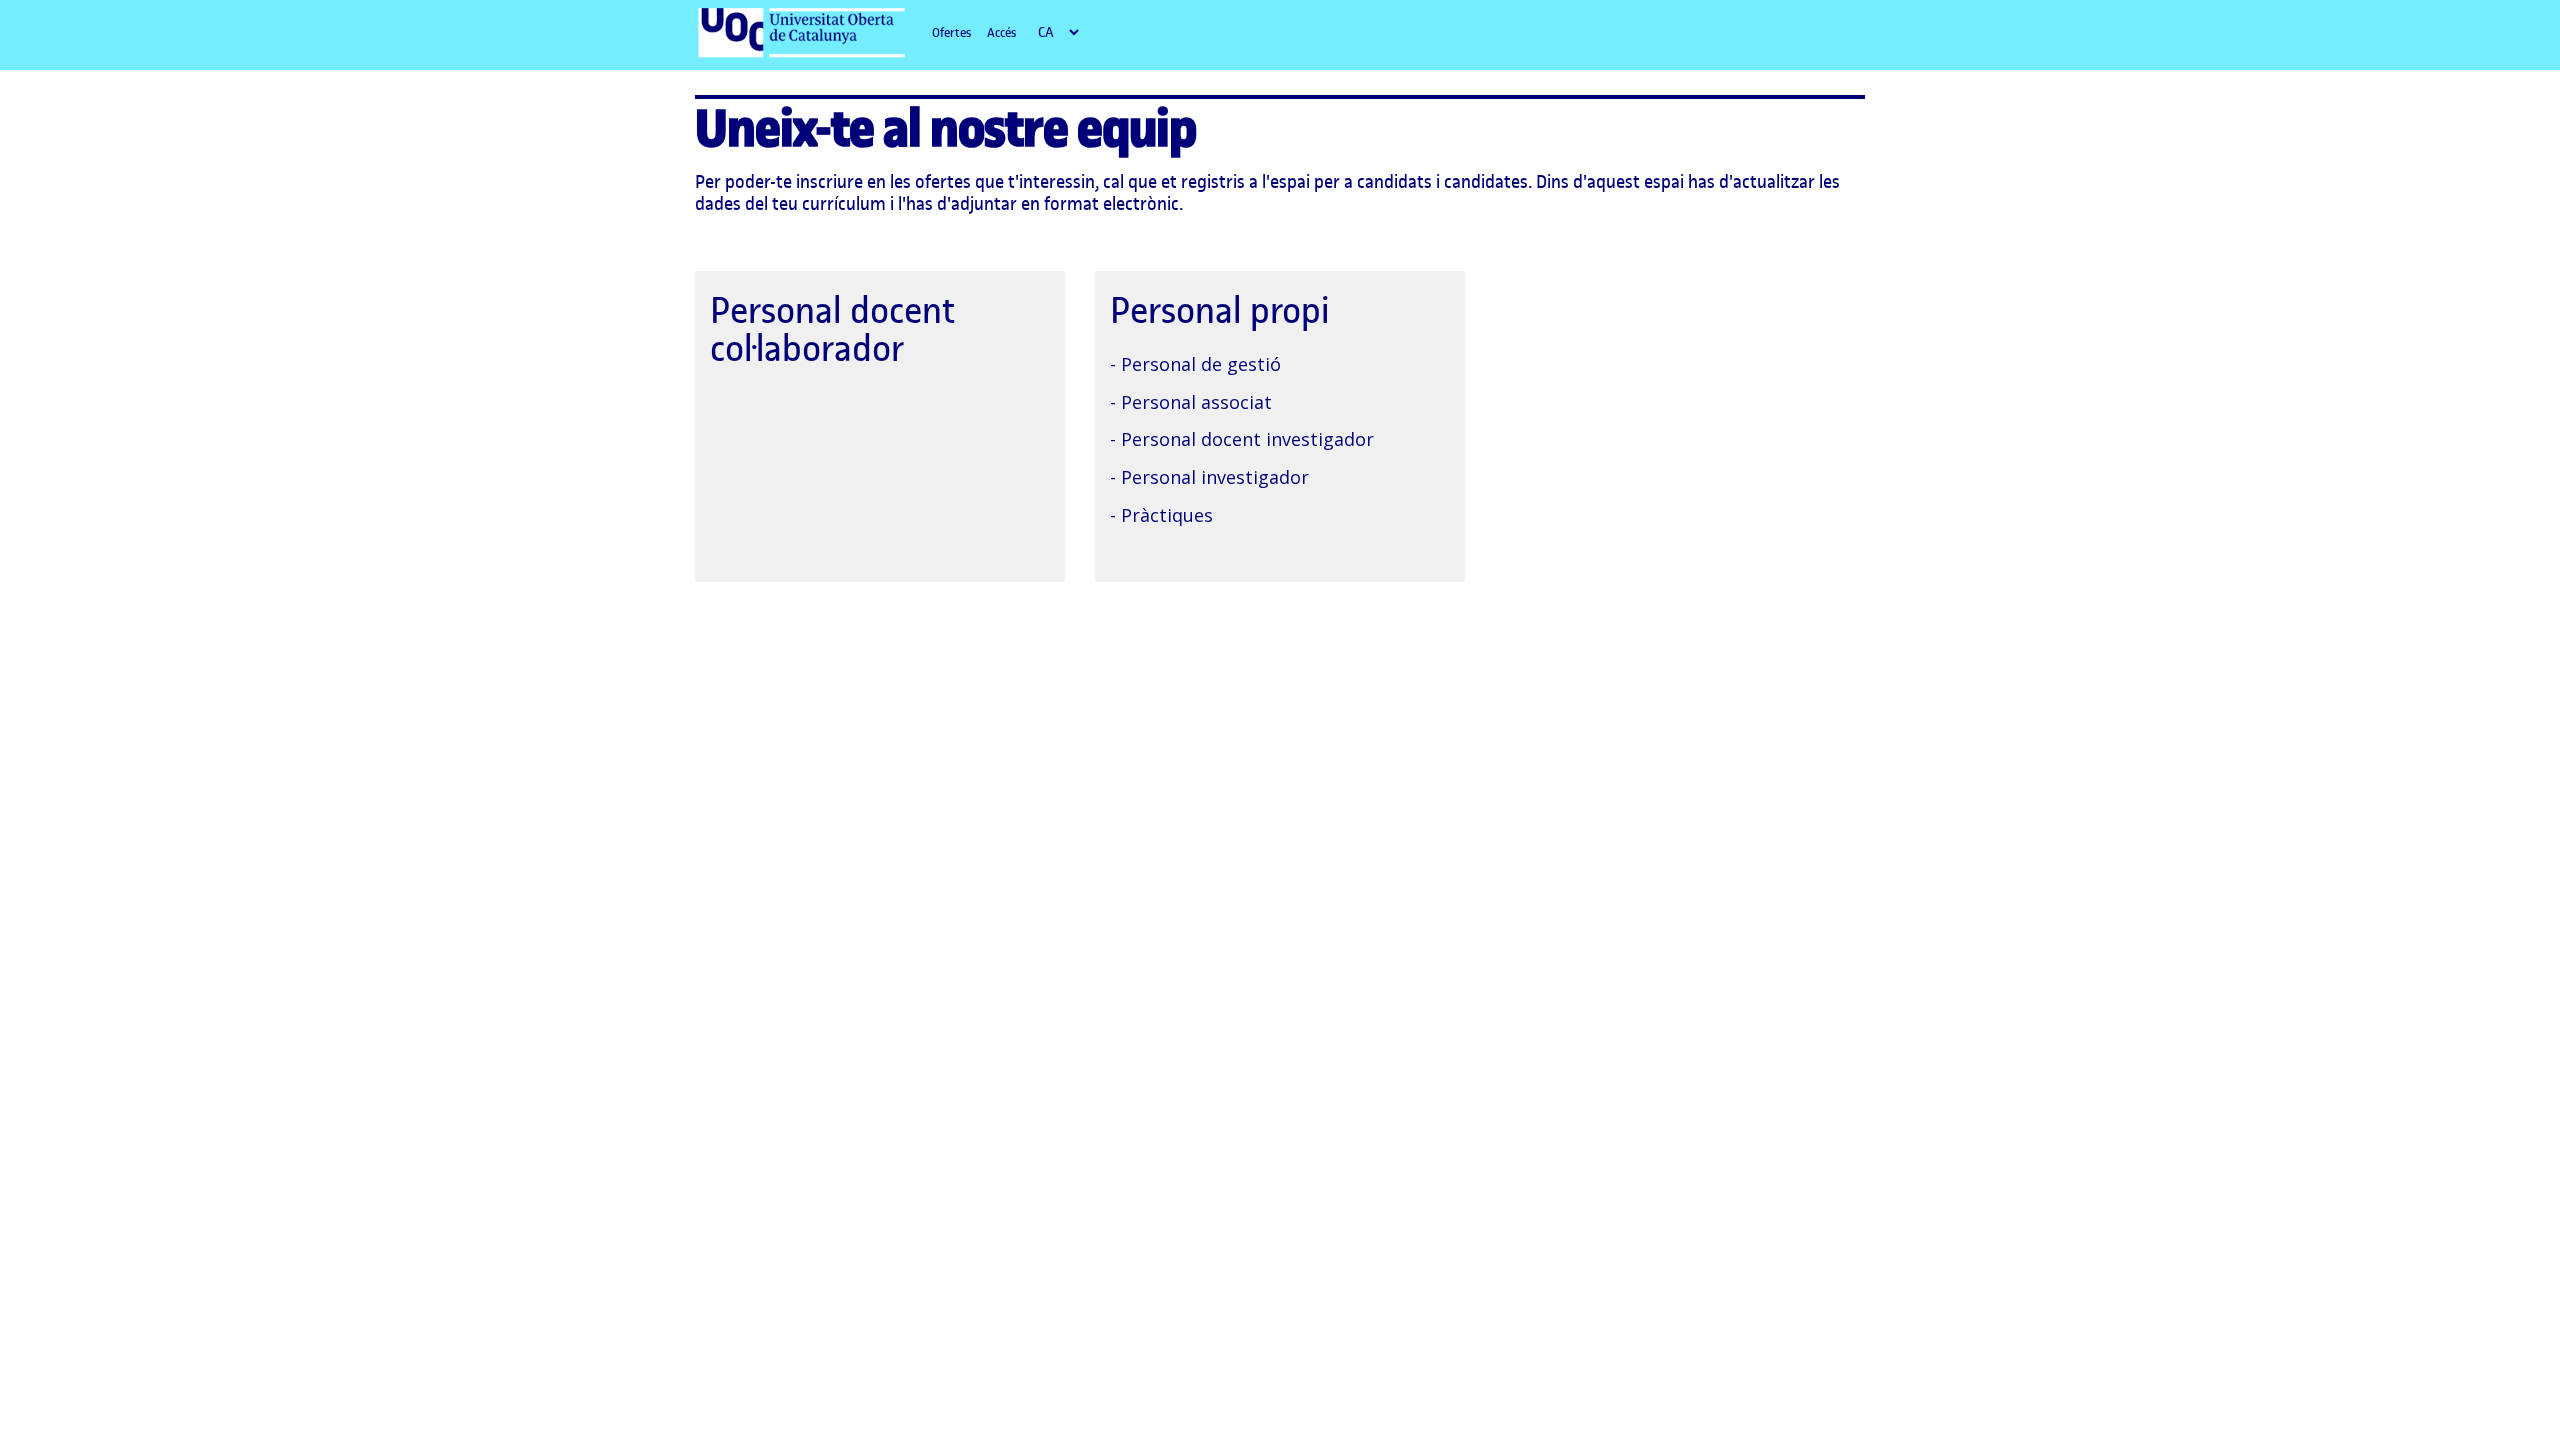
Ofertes (951, 32)
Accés (1001, 32)
